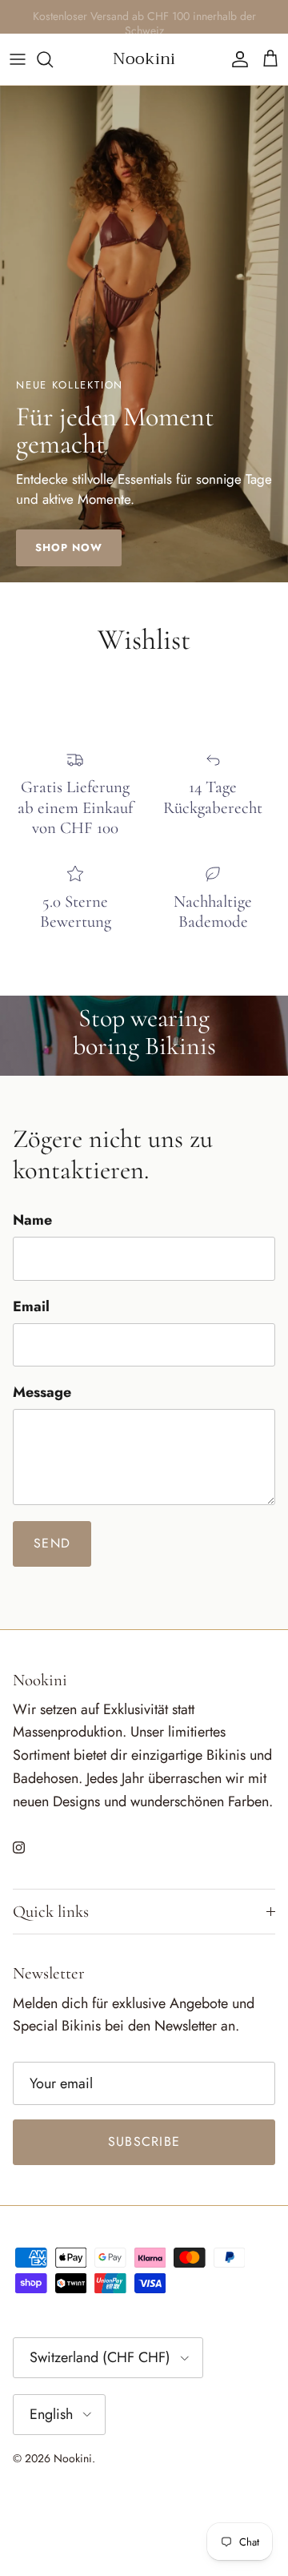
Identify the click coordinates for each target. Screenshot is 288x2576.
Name (32, 1220)
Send (52, 1543)
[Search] (53, 59)
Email (31, 1307)
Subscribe (144, 2141)
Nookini (73, 2458)
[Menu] (18, 59)
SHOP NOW (69, 547)
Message (42, 1393)
